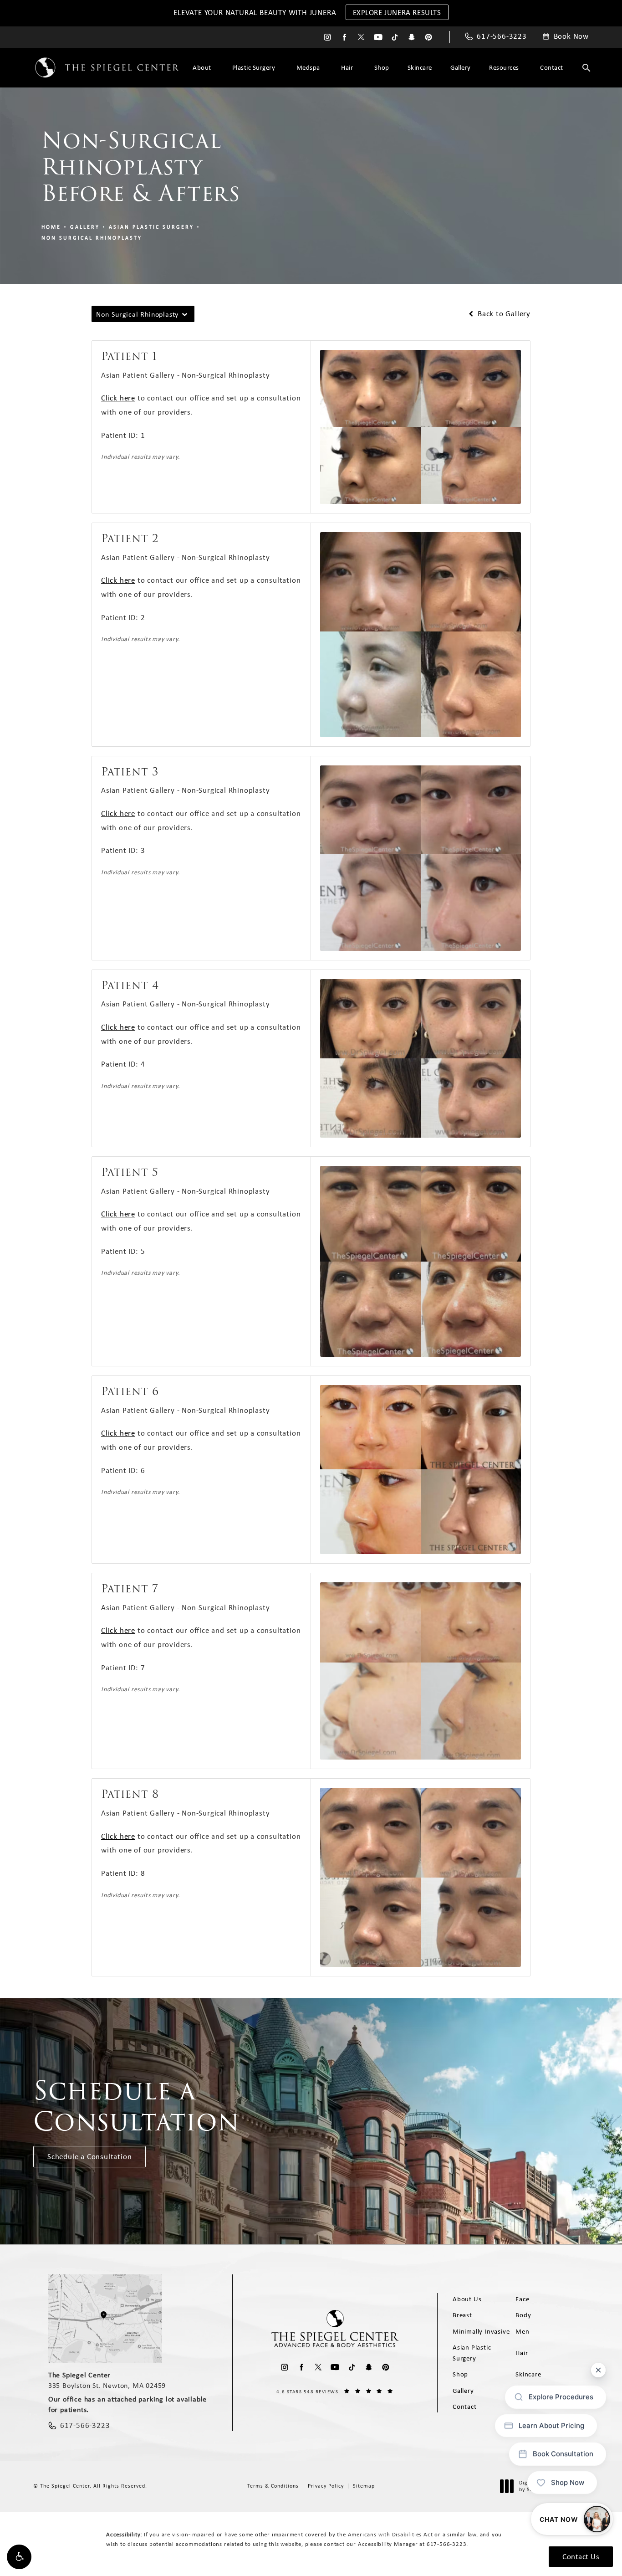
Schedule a (136, 2106)
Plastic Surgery (254, 67)
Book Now (571, 36)
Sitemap (364, 2486)
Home (51, 227)
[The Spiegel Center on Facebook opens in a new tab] (344, 37)
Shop (382, 67)
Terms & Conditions (273, 2486)
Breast (462, 2315)
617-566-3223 (447, 2544)
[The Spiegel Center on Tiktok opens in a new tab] (395, 37)
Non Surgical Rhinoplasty (92, 238)
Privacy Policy (326, 2486)
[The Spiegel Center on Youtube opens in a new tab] (378, 37)
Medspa (308, 67)
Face (522, 2299)
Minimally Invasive (481, 2331)
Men (522, 2331)
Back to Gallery (503, 314)
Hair (347, 67)
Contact (552, 67)
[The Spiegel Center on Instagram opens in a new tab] (328, 37)
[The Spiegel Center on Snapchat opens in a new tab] (412, 37)
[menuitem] (328, 37)
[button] (19, 2557)
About (202, 67)
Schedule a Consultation (89, 2156)
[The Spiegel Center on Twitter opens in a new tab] (361, 37)
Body (523, 2315)
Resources (504, 67)
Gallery (461, 67)
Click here (118, 398)
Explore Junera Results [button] (397, 12)
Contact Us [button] (581, 2556)
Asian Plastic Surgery (151, 227)
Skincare (420, 67)
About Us (467, 2299)
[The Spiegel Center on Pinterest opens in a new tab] (429, 37)
